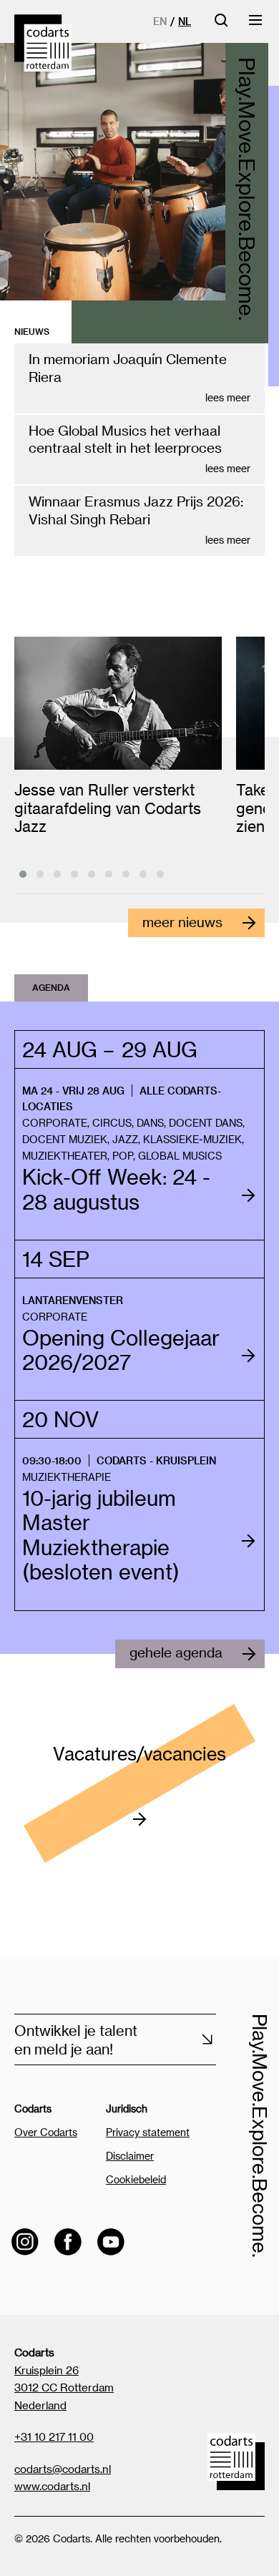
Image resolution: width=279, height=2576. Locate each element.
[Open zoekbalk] (221, 25)
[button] (23, 874)
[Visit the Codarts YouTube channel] (111, 2242)
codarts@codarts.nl (63, 2469)
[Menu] (256, 25)
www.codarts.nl (52, 2486)
